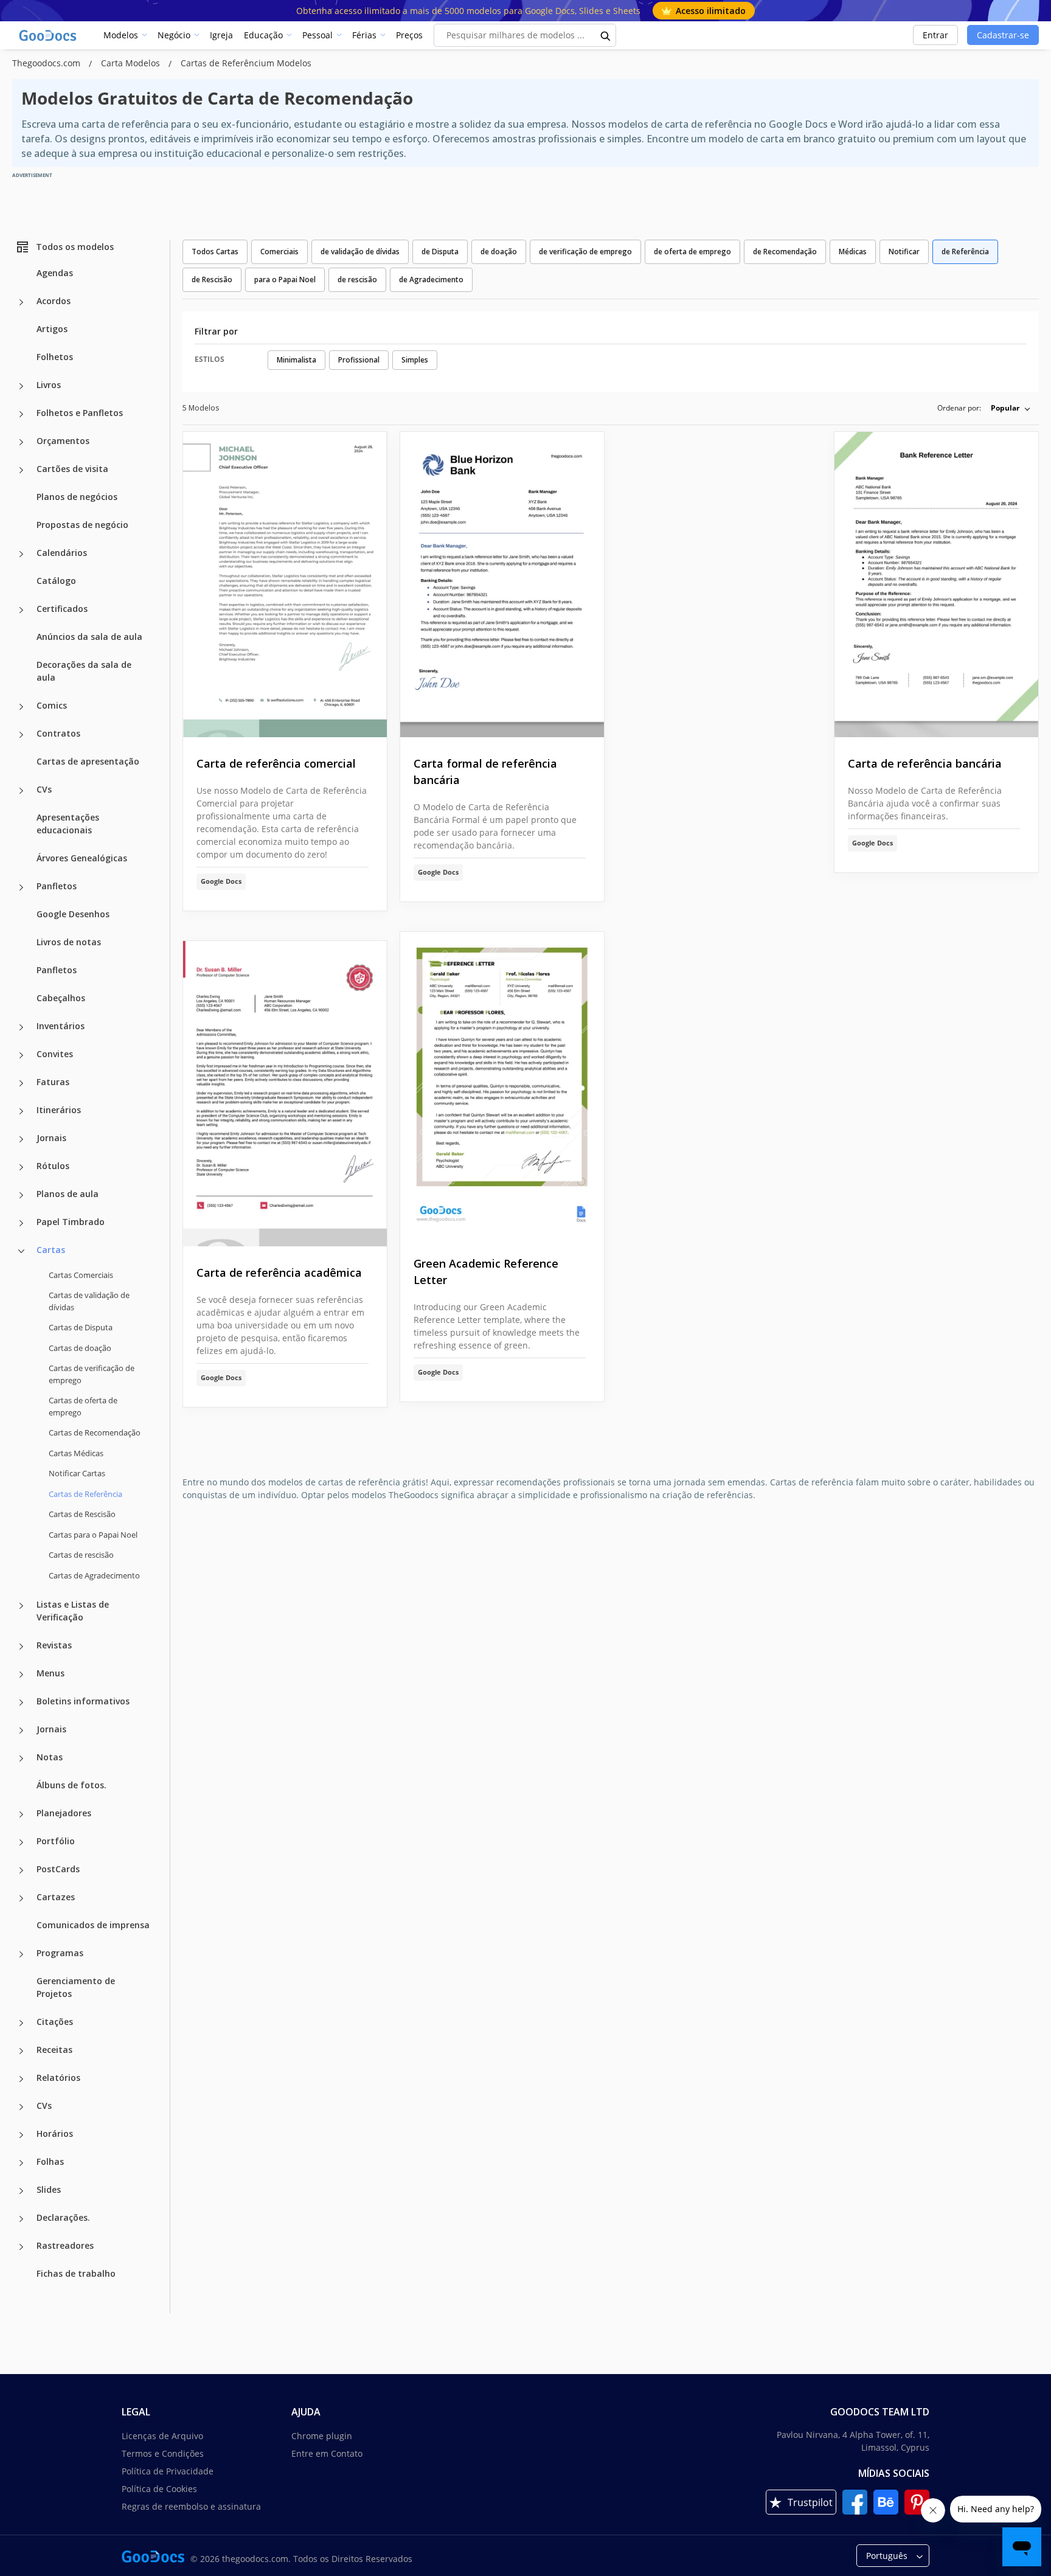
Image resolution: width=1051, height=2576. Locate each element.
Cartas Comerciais (81, 1275)
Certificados (62, 609)
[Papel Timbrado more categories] (21, 1223)
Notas (50, 1757)
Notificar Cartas (77, 1473)
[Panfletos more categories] (21, 887)
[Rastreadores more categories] (21, 2247)
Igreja (221, 35)
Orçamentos (63, 441)
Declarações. (63, 2217)
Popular (1005, 408)
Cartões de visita (72, 469)
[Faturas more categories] (21, 1083)
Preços (409, 35)
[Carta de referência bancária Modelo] (936, 585)
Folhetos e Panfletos (80, 413)
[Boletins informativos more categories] (21, 1703)
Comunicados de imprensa (93, 1925)
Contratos (58, 733)
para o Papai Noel (285, 279)
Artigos (52, 329)
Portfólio (56, 1841)
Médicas (853, 252)
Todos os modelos (75, 247)
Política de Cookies (159, 2489)
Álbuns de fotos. (71, 1785)
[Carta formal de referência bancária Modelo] (502, 585)
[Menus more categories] (21, 1675)
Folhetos (55, 357)
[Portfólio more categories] (21, 1842)
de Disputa (440, 252)
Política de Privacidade (168, 2471)
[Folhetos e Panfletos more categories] (21, 414)
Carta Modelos (132, 63)
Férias (364, 35)
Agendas (55, 273)
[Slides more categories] (21, 2191)
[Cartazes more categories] (21, 1898)
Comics (52, 705)
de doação (499, 252)
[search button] (606, 35)
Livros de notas (69, 942)
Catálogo (56, 581)
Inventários (61, 1026)
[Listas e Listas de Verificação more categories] (21, 1606)
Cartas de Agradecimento (94, 1575)
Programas (60, 1953)
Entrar (935, 35)
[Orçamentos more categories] (21, 442)
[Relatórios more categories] (21, 2079)
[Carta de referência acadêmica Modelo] (285, 1094)
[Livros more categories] (21, 386)
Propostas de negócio (82, 525)
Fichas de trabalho (76, 2273)
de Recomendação (785, 252)
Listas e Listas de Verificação (73, 1611)
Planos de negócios (77, 497)
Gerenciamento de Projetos (76, 1987)
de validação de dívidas (360, 252)
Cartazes (56, 1897)
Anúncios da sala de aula (89, 637)
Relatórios (58, 2078)
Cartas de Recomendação (95, 1432)
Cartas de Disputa (81, 1327)
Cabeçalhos (61, 998)
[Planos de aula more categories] (21, 1195)
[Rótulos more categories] (21, 1167)
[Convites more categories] (21, 1055)
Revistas (54, 1645)
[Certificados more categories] (21, 610)
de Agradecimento (431, 279)
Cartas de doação (80, 1348)
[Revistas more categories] (21, 1647)
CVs (44, 789)
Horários (55, 2133)
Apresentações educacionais (68, 824)
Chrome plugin (322, 2436)
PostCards (58, 1869)
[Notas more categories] (21, 1758)
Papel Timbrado (71, 1222)
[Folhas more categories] (21, 2163)
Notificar (904, 252)
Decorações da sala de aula (84, 671)
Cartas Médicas (76, 1453)
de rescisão (357, 279)
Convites (55, 1054)
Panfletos (57, 886)
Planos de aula (68, 1194)
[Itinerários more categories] (21, 1111)
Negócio (174, 35)
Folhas (50, 2161)
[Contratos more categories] (21, 735)
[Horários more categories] (21, 2135)
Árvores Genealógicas (82, 858)
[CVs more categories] (21, 791)
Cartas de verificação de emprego (92, 1374)
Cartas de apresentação (88, 761)
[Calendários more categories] (21, 554)
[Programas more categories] (21, 1954)
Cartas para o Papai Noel (93, 1535)
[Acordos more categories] (21, 302)
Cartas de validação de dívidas (89, 1301)
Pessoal (317, 35)
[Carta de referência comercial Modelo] (285, 585)
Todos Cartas (215, 252)
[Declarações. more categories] (21, 2219)
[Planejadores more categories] (21, 1814)
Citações (55, 2022)
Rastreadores (65, 2245)
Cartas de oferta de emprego (83, 1406)
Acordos (54, 301)
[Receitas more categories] (21, 2051)
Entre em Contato (327, 2453)
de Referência (965, 252)
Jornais (51, 1138)
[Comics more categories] (21, 707)
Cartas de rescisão (81, 1555)
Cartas (51, 1250)
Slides (49, 2189)
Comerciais (279, 252)
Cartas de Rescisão (82, 1514)
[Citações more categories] (21, 2023)
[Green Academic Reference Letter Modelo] (502, 1085)
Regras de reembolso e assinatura (191, 2506)
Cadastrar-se (1003, 35)
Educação (263, 35)
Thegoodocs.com (47, 63)
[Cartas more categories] (21, 1251)
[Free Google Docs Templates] (49, 35)
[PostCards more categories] (21, 1870)
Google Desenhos (73, 914)
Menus (50, 1673)
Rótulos (53, 1166)
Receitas (54, 2050)
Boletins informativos (83, 1701)
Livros (49, 385)
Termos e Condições (163, 2453)
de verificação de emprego (585, 252)
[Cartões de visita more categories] (21, 470)
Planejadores (64, 1813)
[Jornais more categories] (21, 1139)
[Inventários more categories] (21, 1027)
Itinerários (59, 1110)
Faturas (53, 1082)
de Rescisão (212, 279)
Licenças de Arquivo (162, 2436)
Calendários (62, 553)
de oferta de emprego (692, 252)
